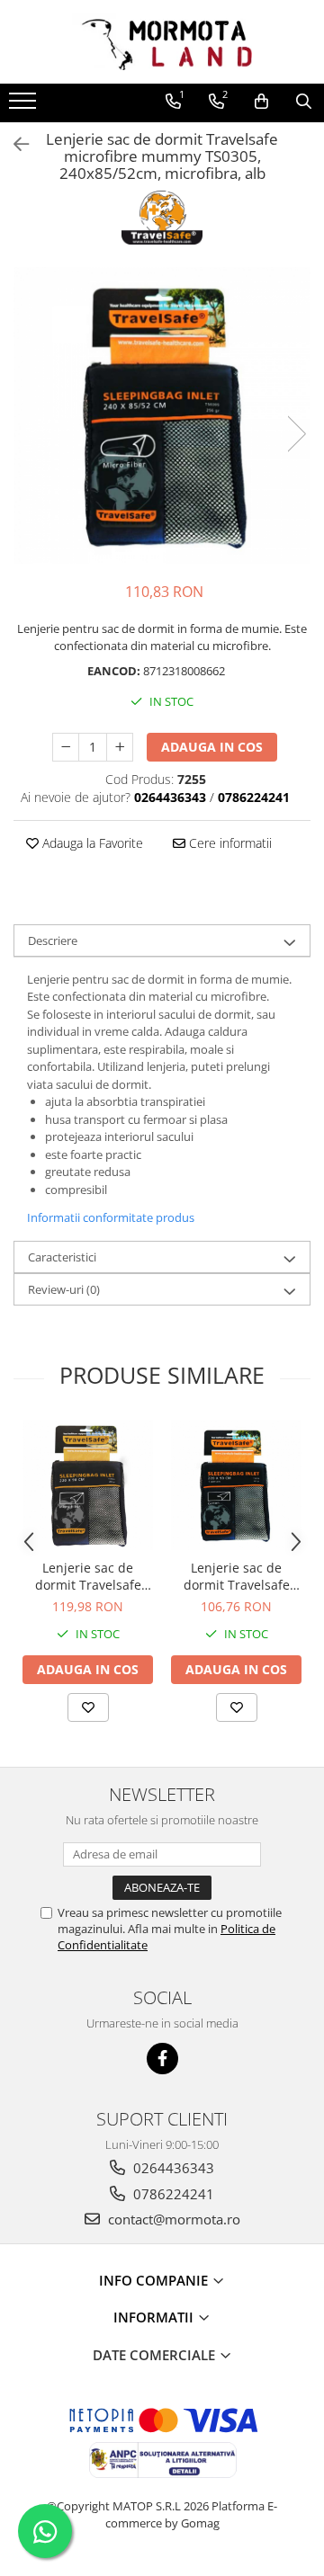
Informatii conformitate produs (111, 1217)
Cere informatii (229, 843)
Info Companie (155, 2280)
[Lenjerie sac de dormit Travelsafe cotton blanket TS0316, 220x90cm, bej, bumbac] (236, 1485)
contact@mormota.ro (172, 2219)
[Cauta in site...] (304, 102)
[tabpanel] (162, 415)
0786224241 (172, 2194)
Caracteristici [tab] (62, 1257)
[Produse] (25, 106)
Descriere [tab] (53, 940)
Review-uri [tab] (64, 1289)
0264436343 (172, 2168)
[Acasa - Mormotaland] (162, 42)
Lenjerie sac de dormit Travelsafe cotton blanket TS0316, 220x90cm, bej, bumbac (236, 1576)
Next (296, 434)
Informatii (155, 2317)
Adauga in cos (212, 747)
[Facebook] (162, 2059)
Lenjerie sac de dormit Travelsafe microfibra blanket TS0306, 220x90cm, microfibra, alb (88, 1576)
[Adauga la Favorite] (88, 1707)
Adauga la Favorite (91, 843)
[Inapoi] (13, 144)
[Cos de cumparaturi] (261, 102)
